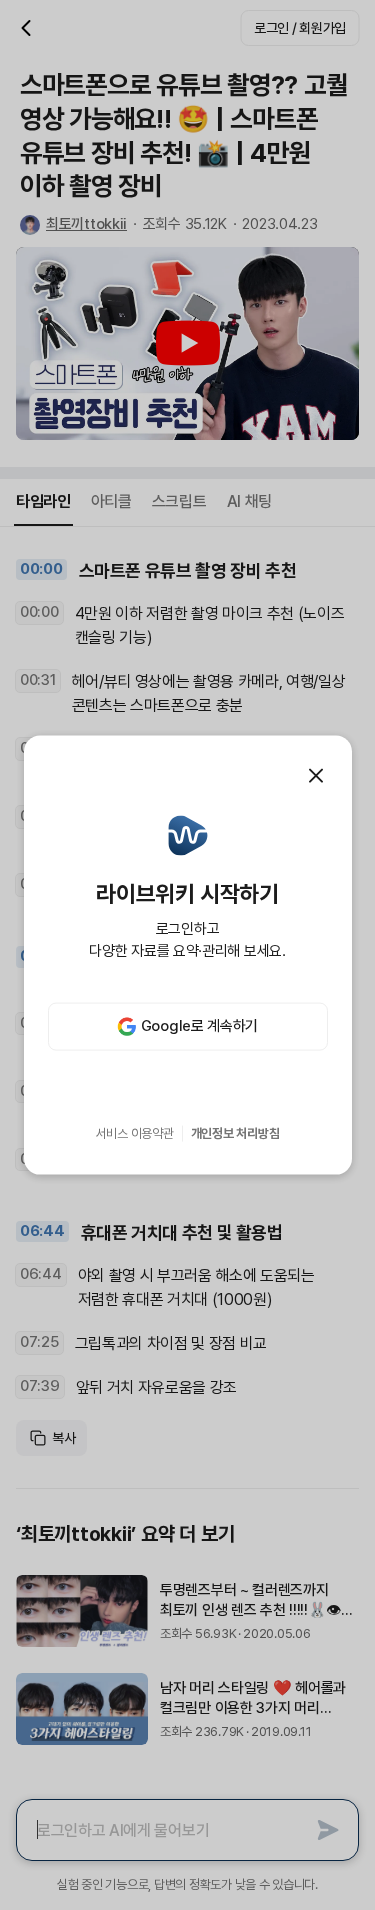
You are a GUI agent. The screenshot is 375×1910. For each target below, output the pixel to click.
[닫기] (316, 776)
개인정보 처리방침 (235, 1133)
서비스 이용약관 (135, 1133)
